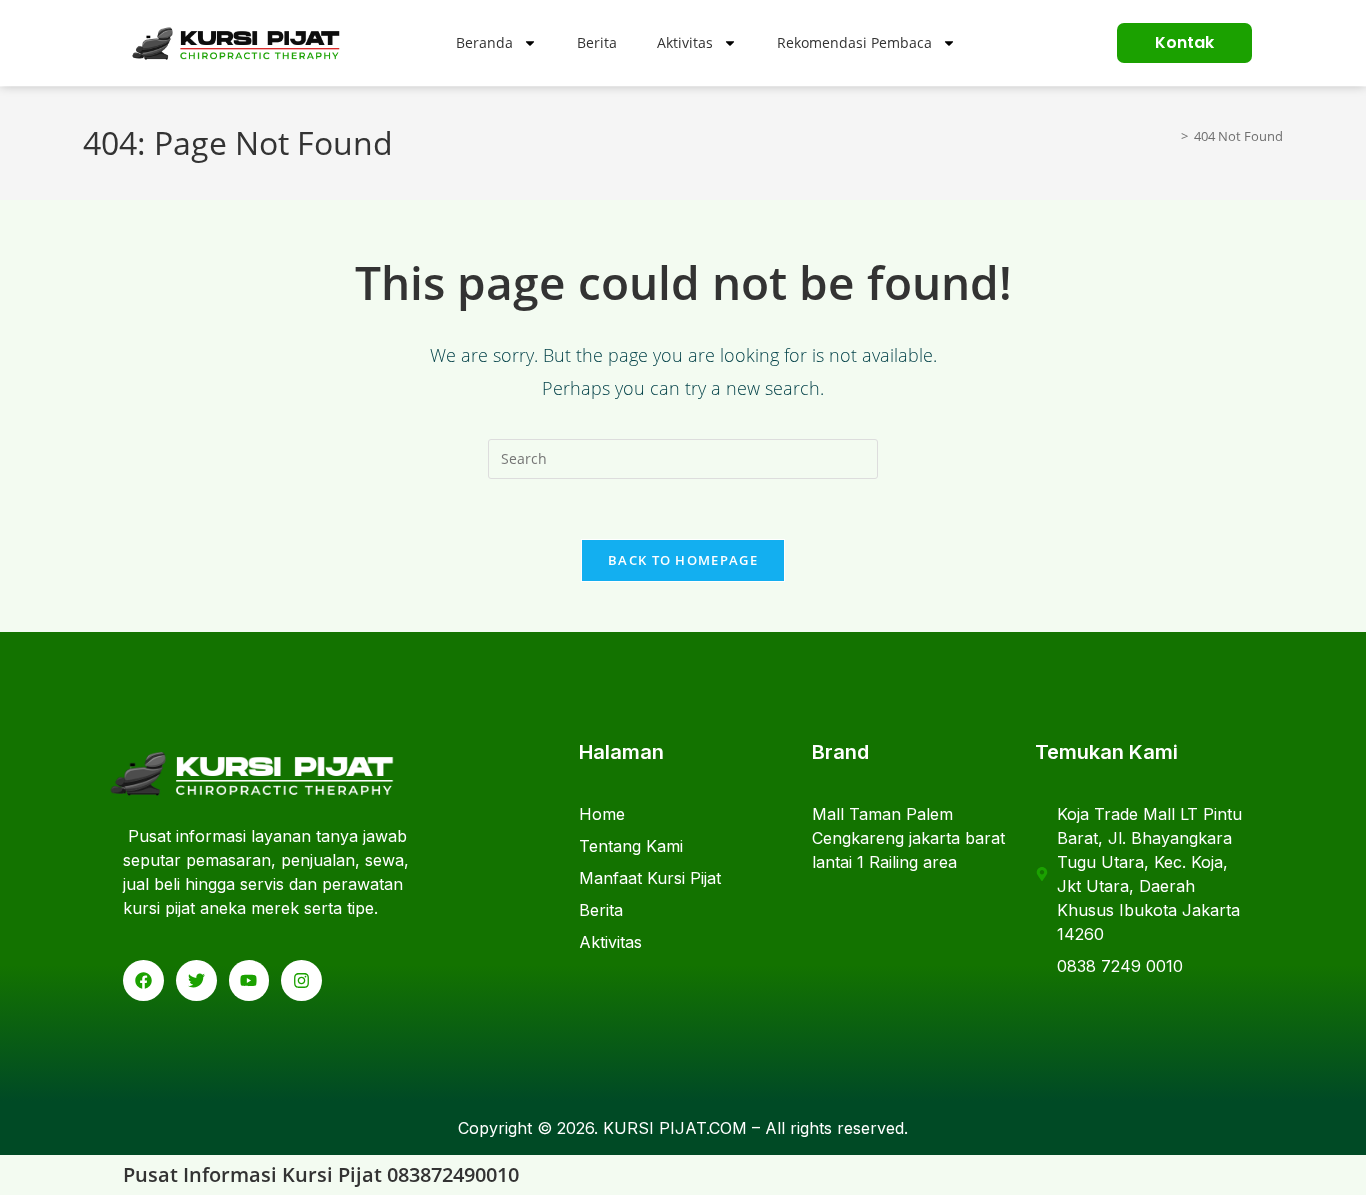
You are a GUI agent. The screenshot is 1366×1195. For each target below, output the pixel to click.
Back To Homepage (683, 560)
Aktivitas (685, 42)
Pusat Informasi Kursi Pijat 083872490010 (321, 1174)
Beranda (484, 42)
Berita (597, 42)
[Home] (1170, 136)
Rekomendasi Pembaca (854, 42)
